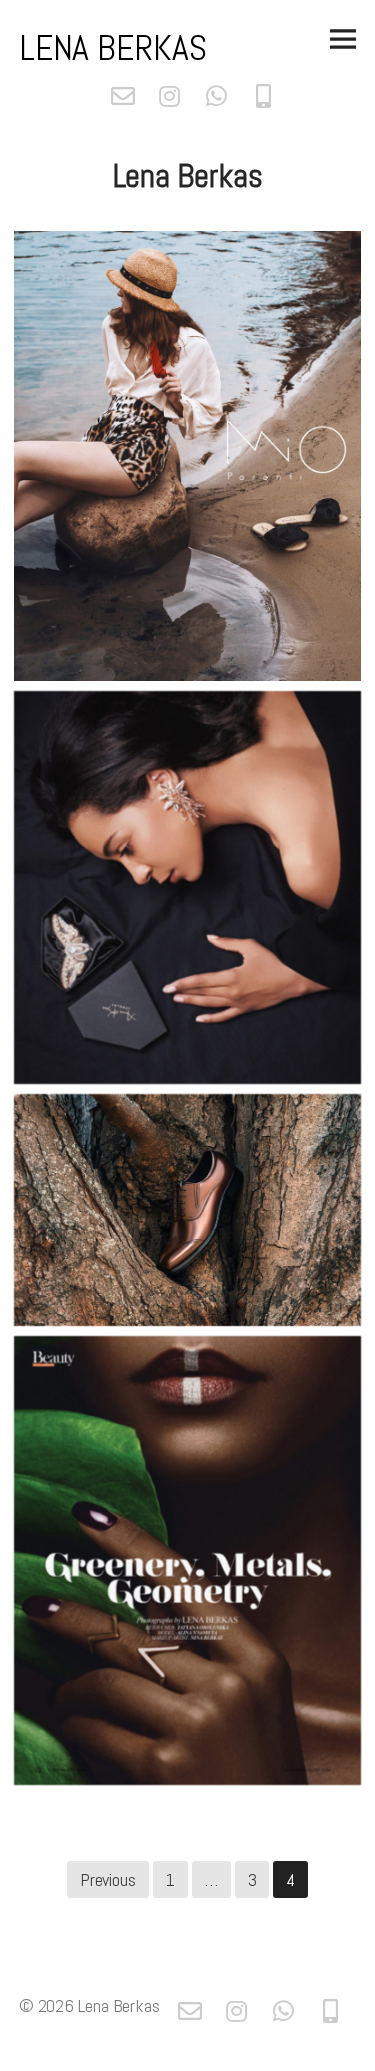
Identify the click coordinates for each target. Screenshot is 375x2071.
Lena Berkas (113, 48)
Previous (108, 1879)
